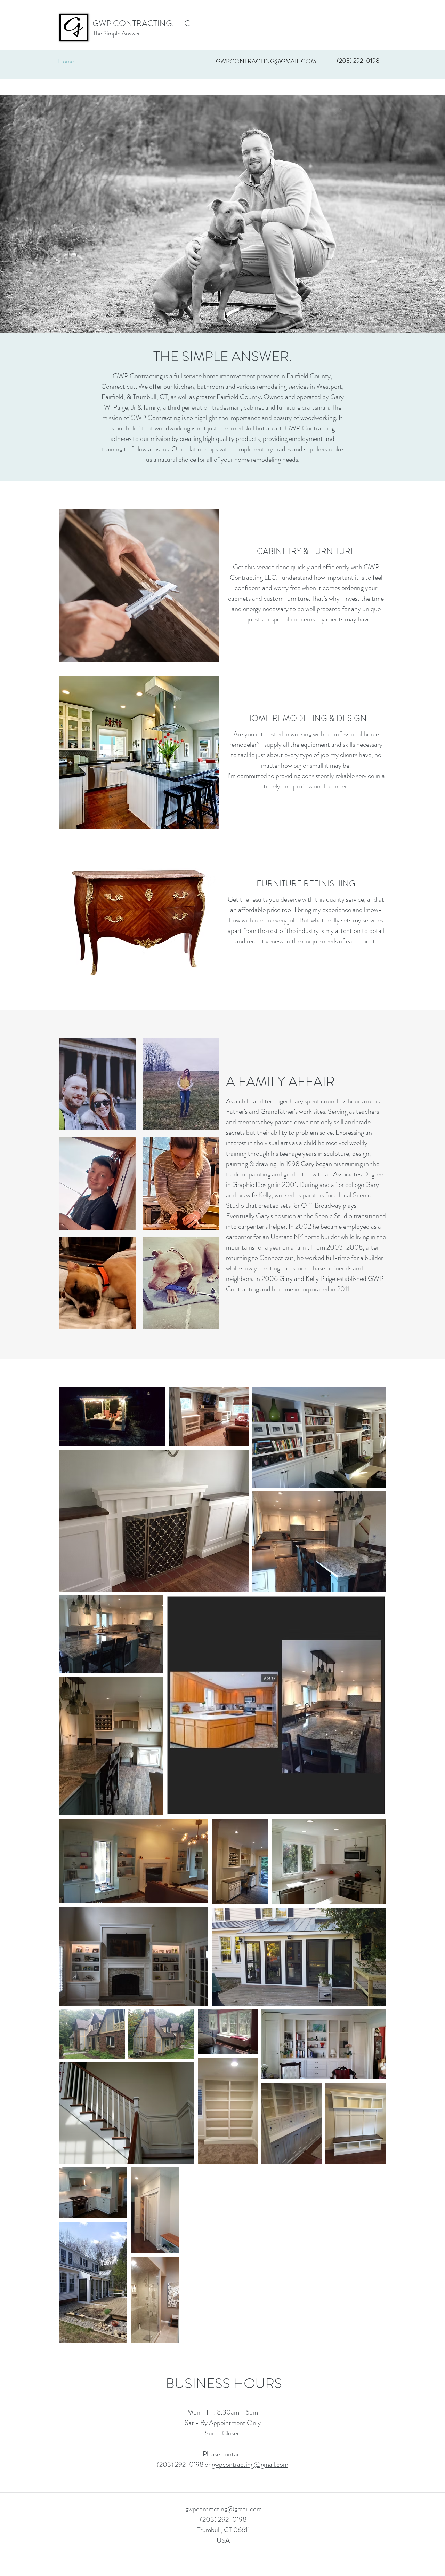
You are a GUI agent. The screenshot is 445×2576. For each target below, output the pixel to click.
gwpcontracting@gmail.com (250, 2464)
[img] (97, 1084)
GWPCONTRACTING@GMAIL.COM (266, 61)
